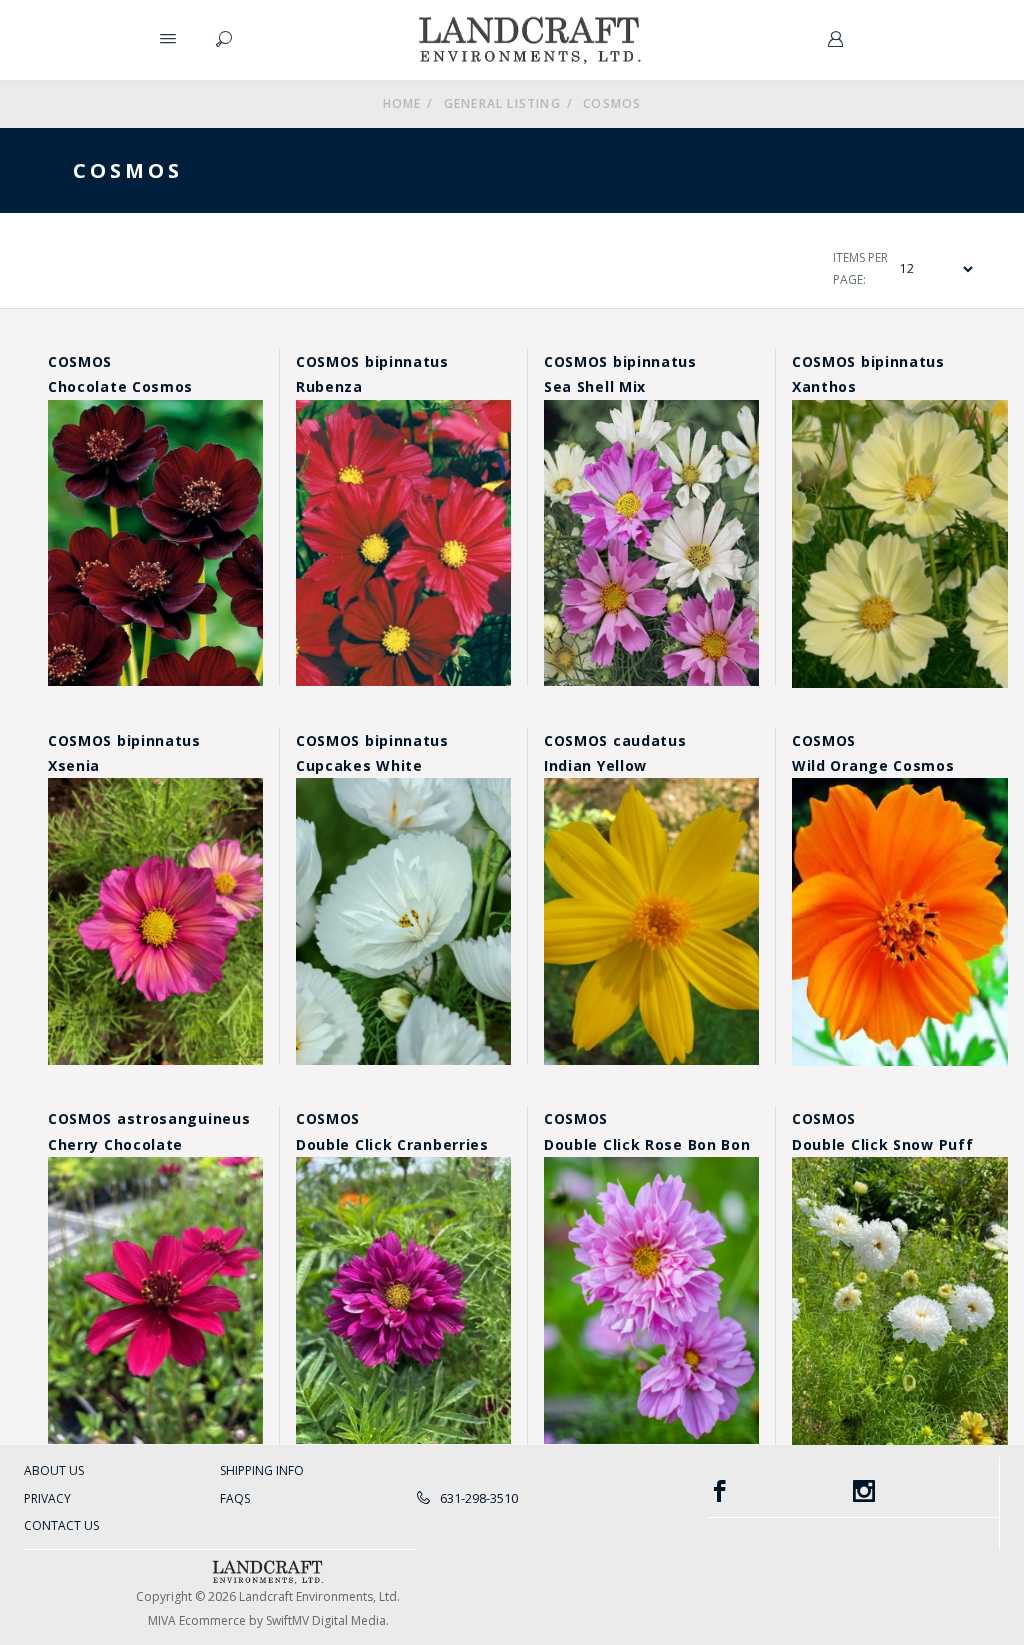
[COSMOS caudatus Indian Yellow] (651, 921)
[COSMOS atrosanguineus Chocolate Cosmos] (155, 543)
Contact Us (61, 1525)
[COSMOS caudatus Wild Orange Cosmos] (900, 922)
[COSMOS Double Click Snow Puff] (900, 1301)
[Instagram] (926, 1491)
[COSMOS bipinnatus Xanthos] (900, 544)
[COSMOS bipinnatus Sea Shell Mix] (651, 543)
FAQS (235, 1498)
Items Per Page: (860, 268)
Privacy (47, 1498)
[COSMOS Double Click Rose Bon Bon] (651, 1300)
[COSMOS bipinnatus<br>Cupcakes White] (403, 921)
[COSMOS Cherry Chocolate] (155, 1300)
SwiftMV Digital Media (326, 1620)
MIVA (162, 1620)
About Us (54, 1470)
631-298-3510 (477, 1498)
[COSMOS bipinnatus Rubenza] (403, 543)
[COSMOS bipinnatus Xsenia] (155, 921)
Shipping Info (262, 1470)
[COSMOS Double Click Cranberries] (403, 1300)
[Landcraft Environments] (530, 40)
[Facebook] (781, 1491)
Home (402, 103)
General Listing (502, 103)
